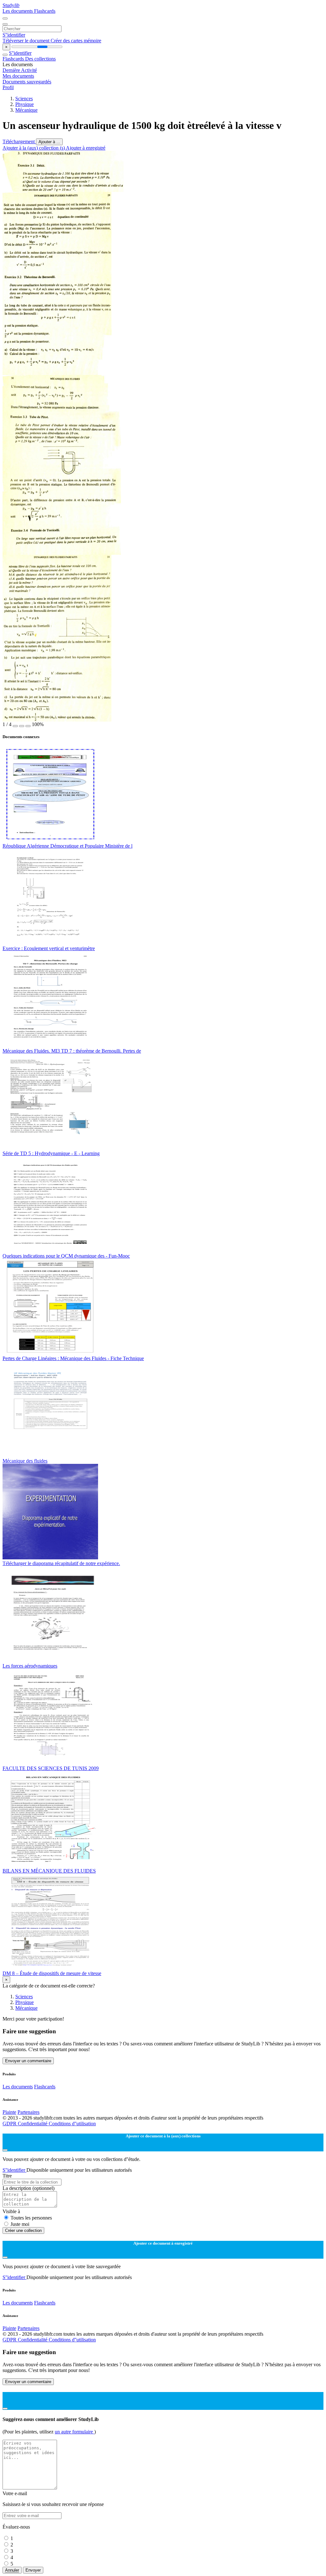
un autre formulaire (74, 2432)
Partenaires (28, 2112)
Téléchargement (19, 141)
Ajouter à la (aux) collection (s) (34, 148)
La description (28, 2188)
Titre (7, 2176)
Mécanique (26, 110)
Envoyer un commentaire (28, 2061)
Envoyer (33, 2570)
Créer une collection (23, 2230)
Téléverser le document (27, 41)
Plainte (9, 2112)
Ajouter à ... (49, 142)
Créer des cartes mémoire (76, 41)
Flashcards (45, 11)
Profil (8, 87)
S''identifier (14, 35)
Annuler (12, 2570)
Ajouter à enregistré (86, 148)
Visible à (11, 2211)
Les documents (18, 11)
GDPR (10, 2124)
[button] (15, 726)
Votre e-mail (15, 2493)
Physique (25, 104)
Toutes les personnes (31, 2218)
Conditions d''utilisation (72, 2124)
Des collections (40, 59)
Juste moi (20, 2224)
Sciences (24, 99)
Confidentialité (33, 2124)
